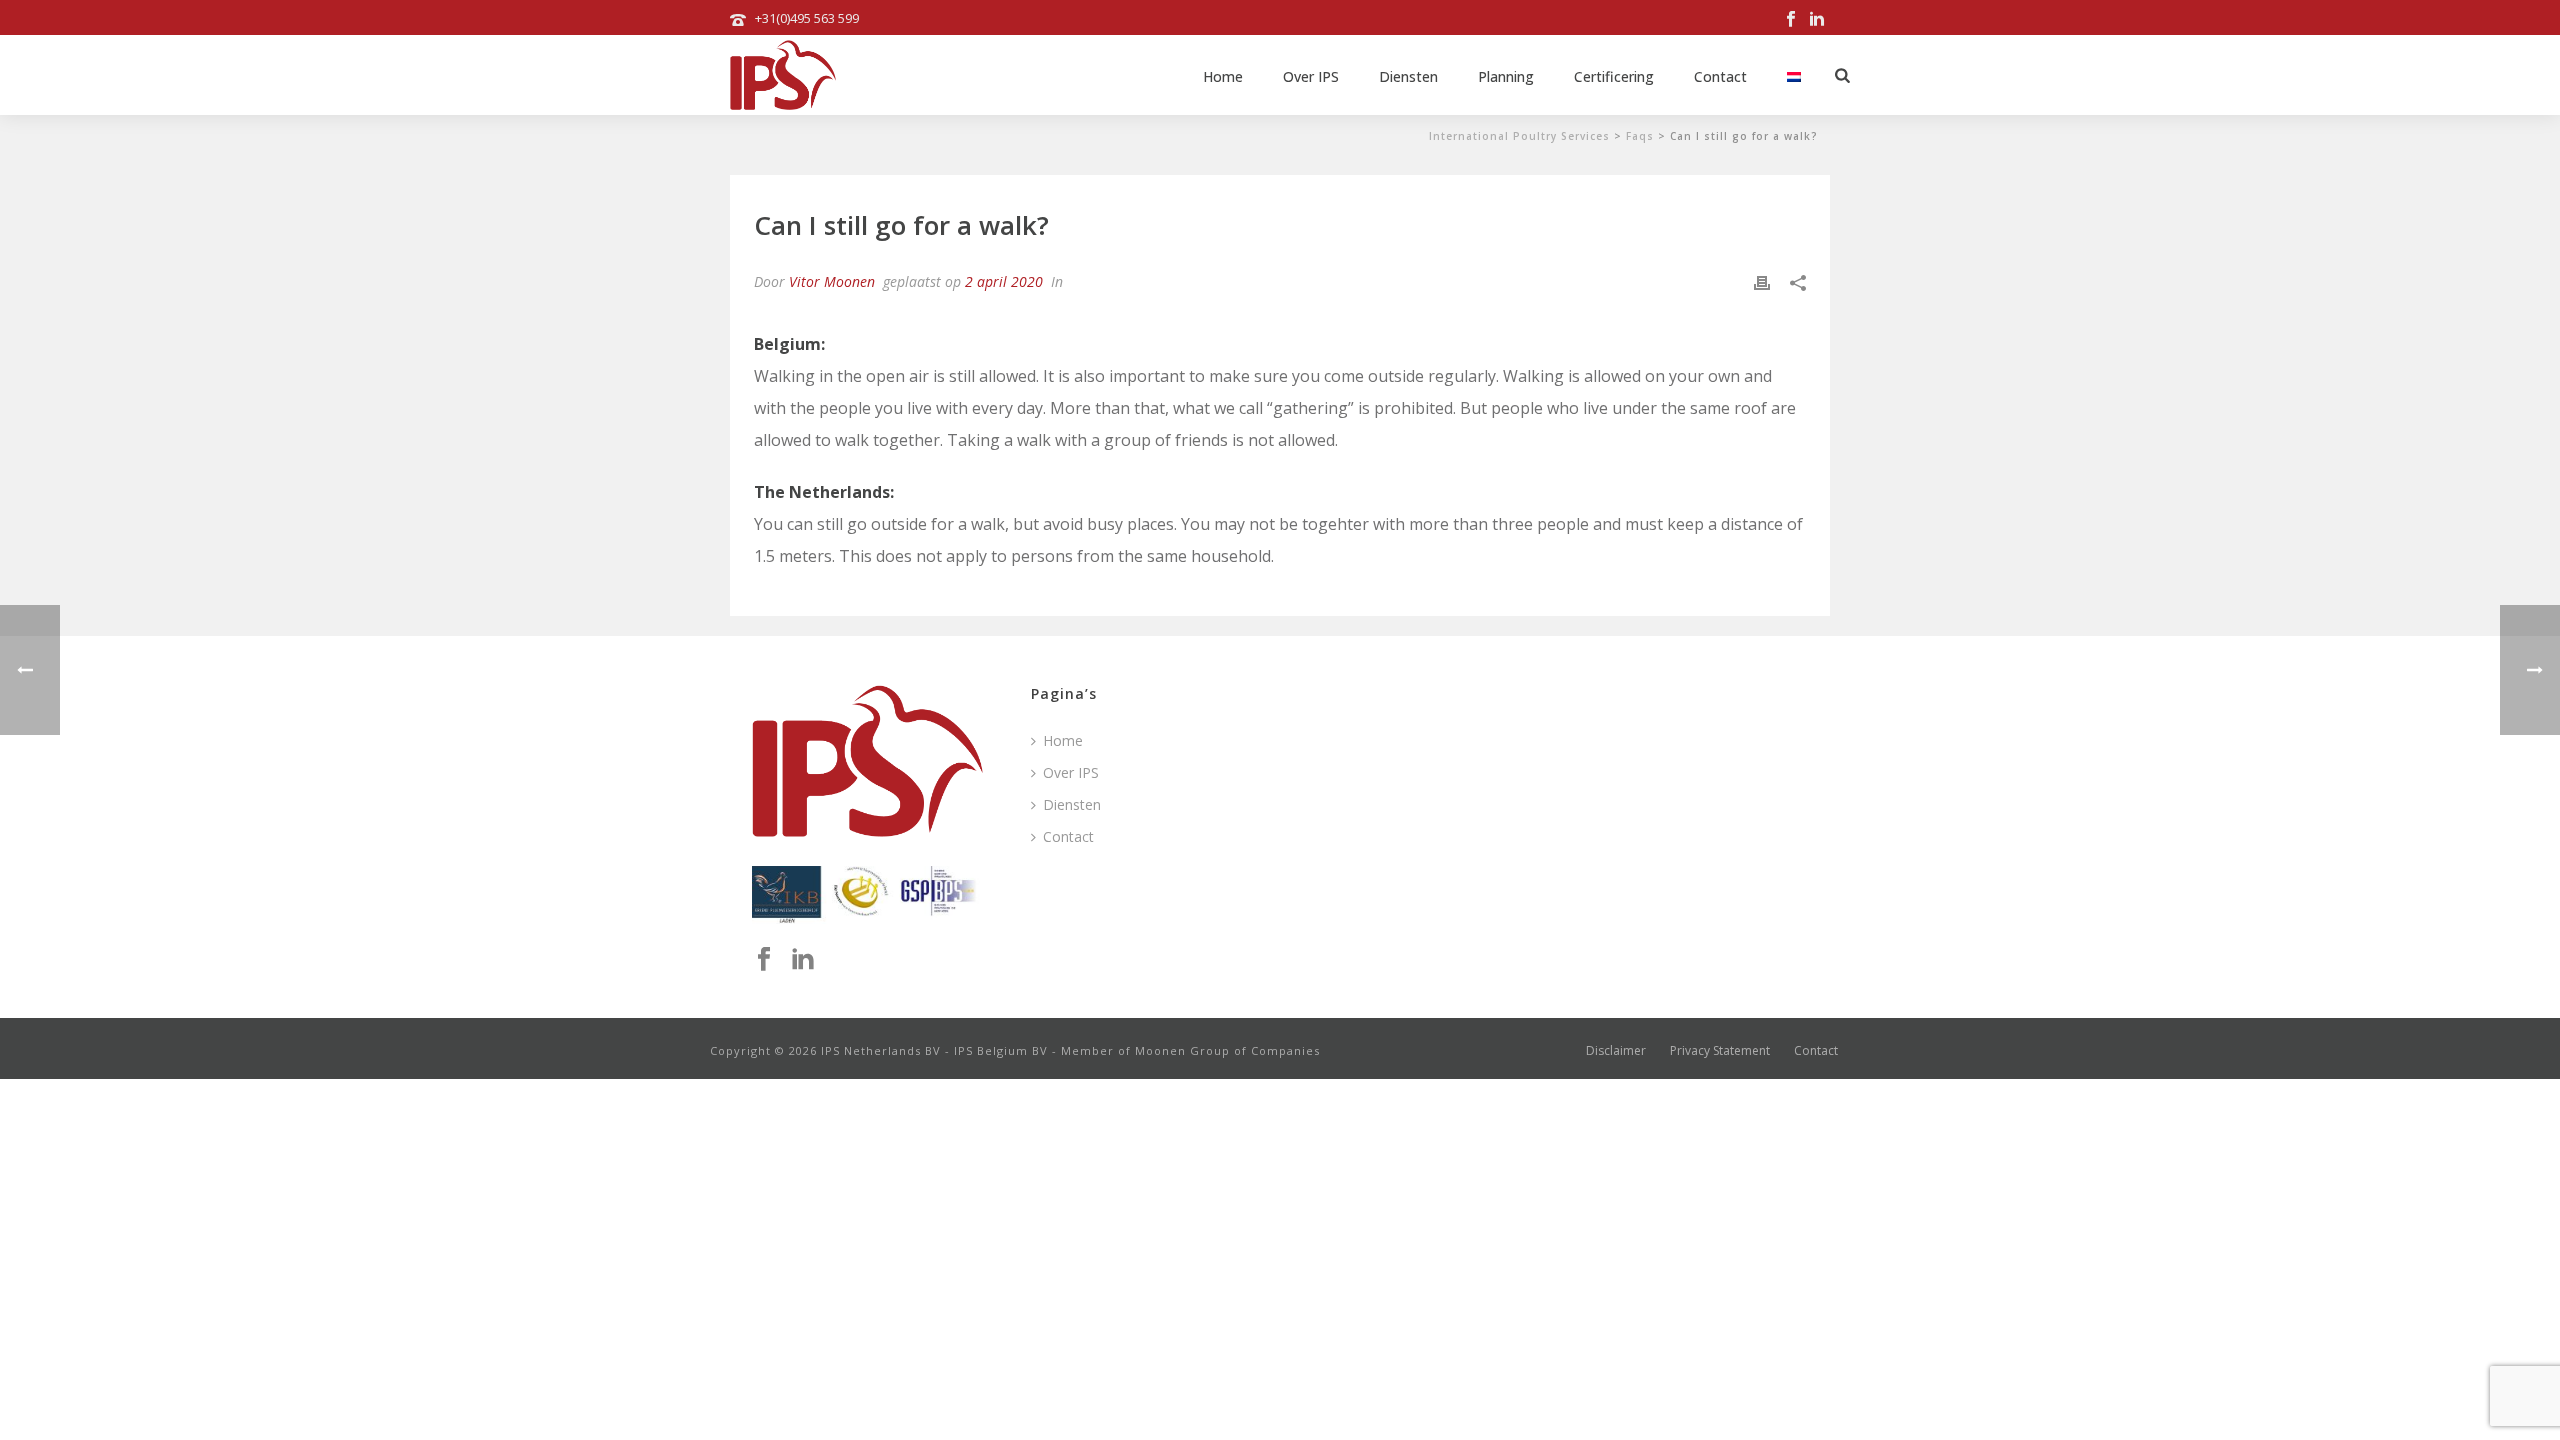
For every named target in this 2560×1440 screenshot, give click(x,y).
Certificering (1614, 76)
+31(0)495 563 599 (807, 18)
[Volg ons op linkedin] (803, 960)
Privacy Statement (1720, 1051)
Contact (1720, 76)
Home (1223, 76)
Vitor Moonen (832, 281)
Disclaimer (1616, 1051)
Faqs (1640, 136)
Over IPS (1311, 76)
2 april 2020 (1004, 281)
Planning (1506, 76)
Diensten (1408, 76)
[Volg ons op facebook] (764, 960)
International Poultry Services (1519, 136)
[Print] (1762, 281)
